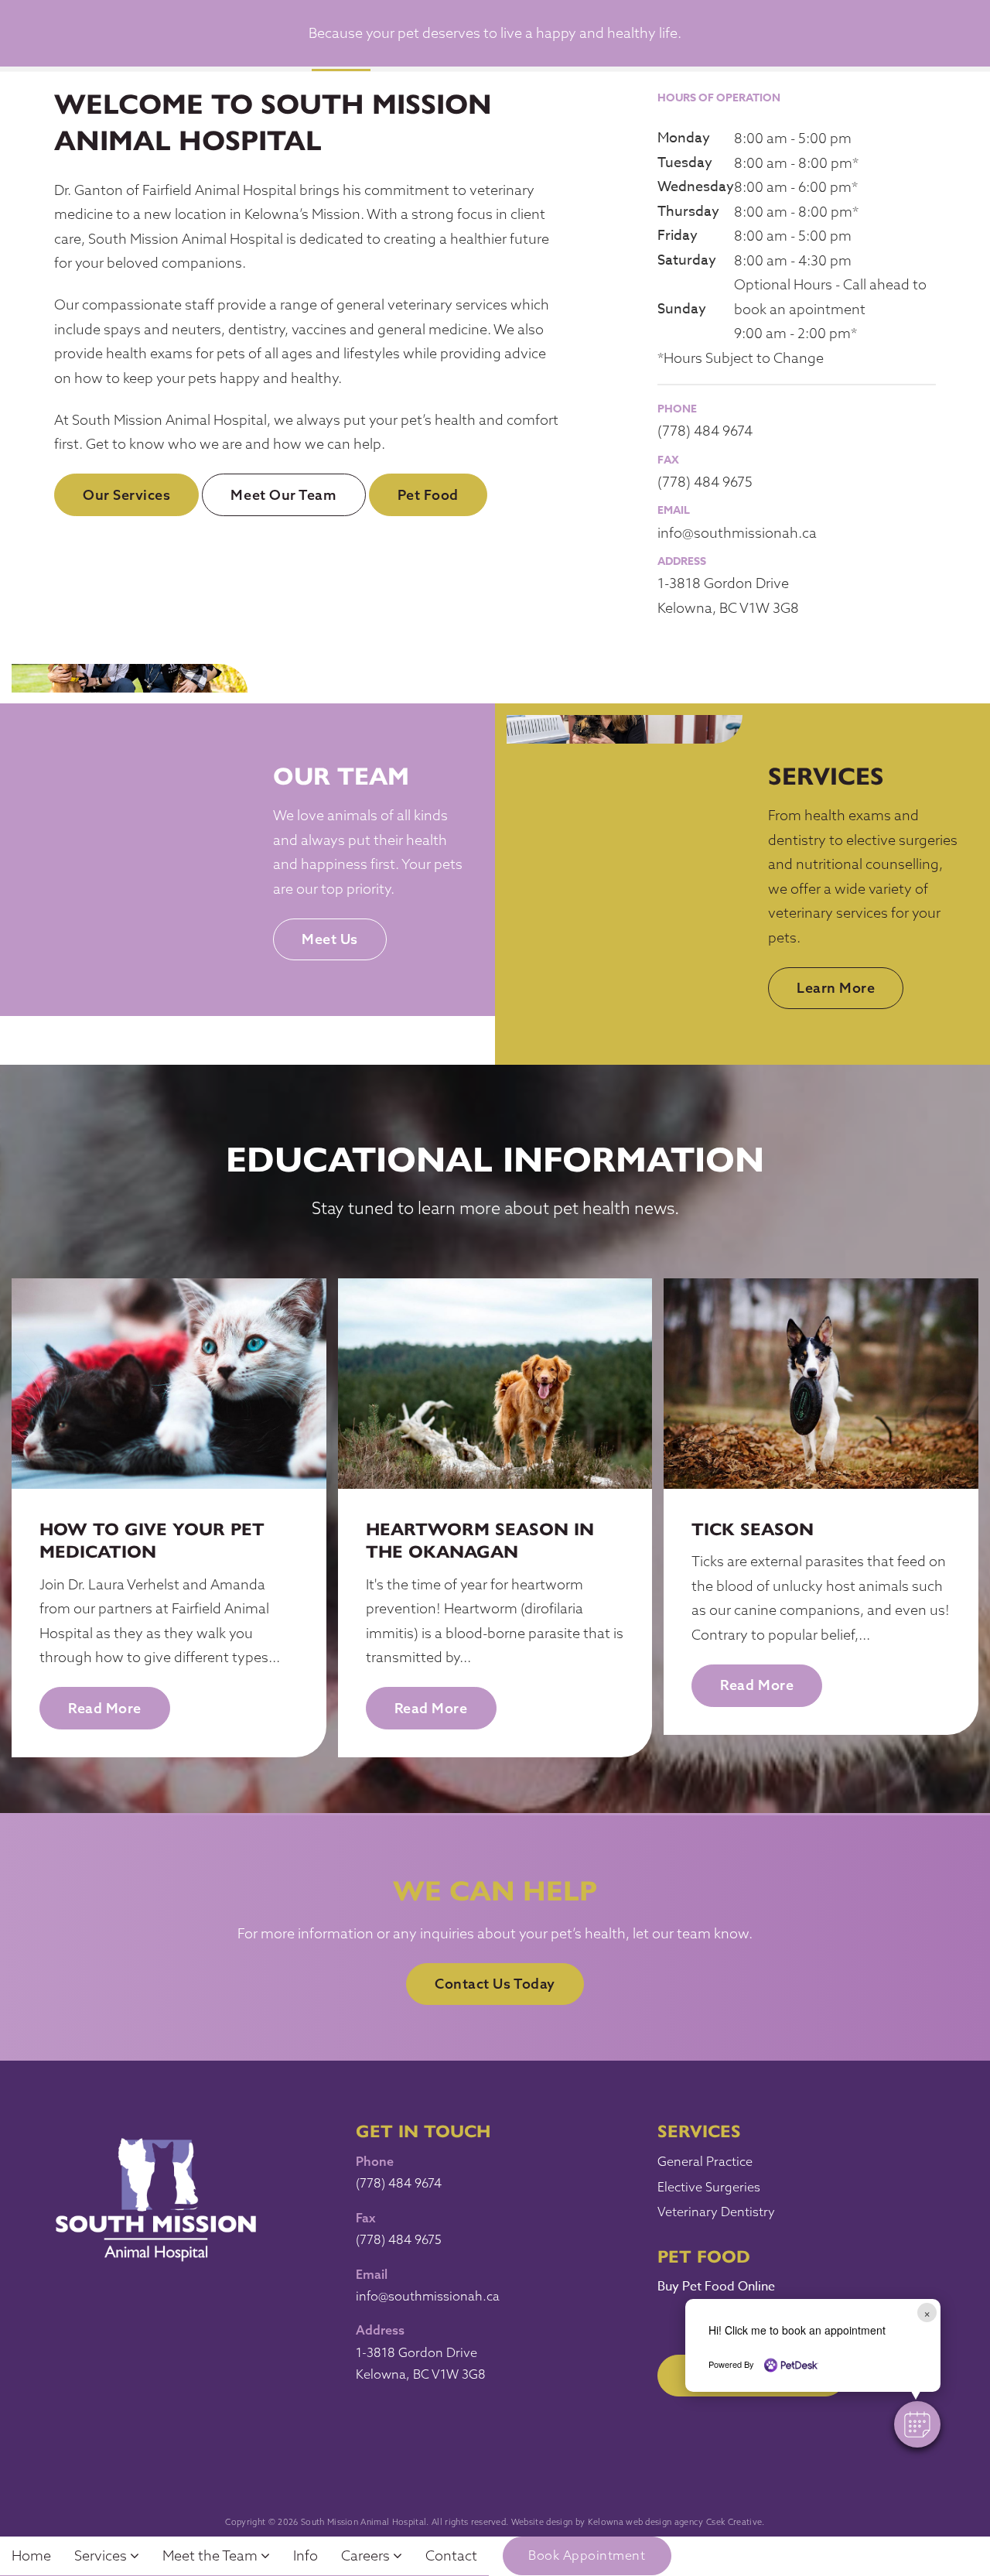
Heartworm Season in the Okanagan (480, 1539)
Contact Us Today (495, 1984)
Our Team (341, 774)
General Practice (705, 2161)
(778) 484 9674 (705, 431)
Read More (105, 1708)
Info (306, 2555)
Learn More (836, 988)
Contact (451, 2555)
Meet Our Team (283, 495)
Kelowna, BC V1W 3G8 (728, 608)
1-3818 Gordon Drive (723, 583)
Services (826, 774)
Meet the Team (212, 2555)
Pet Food (428, 495)
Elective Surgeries (709, 2187)
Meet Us (330, 939)
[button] (917, 2424)
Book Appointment (587, 2555)
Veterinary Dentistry (716, 2212)
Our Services (126, 495)
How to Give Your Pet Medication (152, 1539)
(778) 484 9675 (705, 482)
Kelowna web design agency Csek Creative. (676, 2522)
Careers (367, 2555)
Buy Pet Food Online (716, 2287)
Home (31, 2555)
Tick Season (753, 1528)
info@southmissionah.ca (737, 533)
